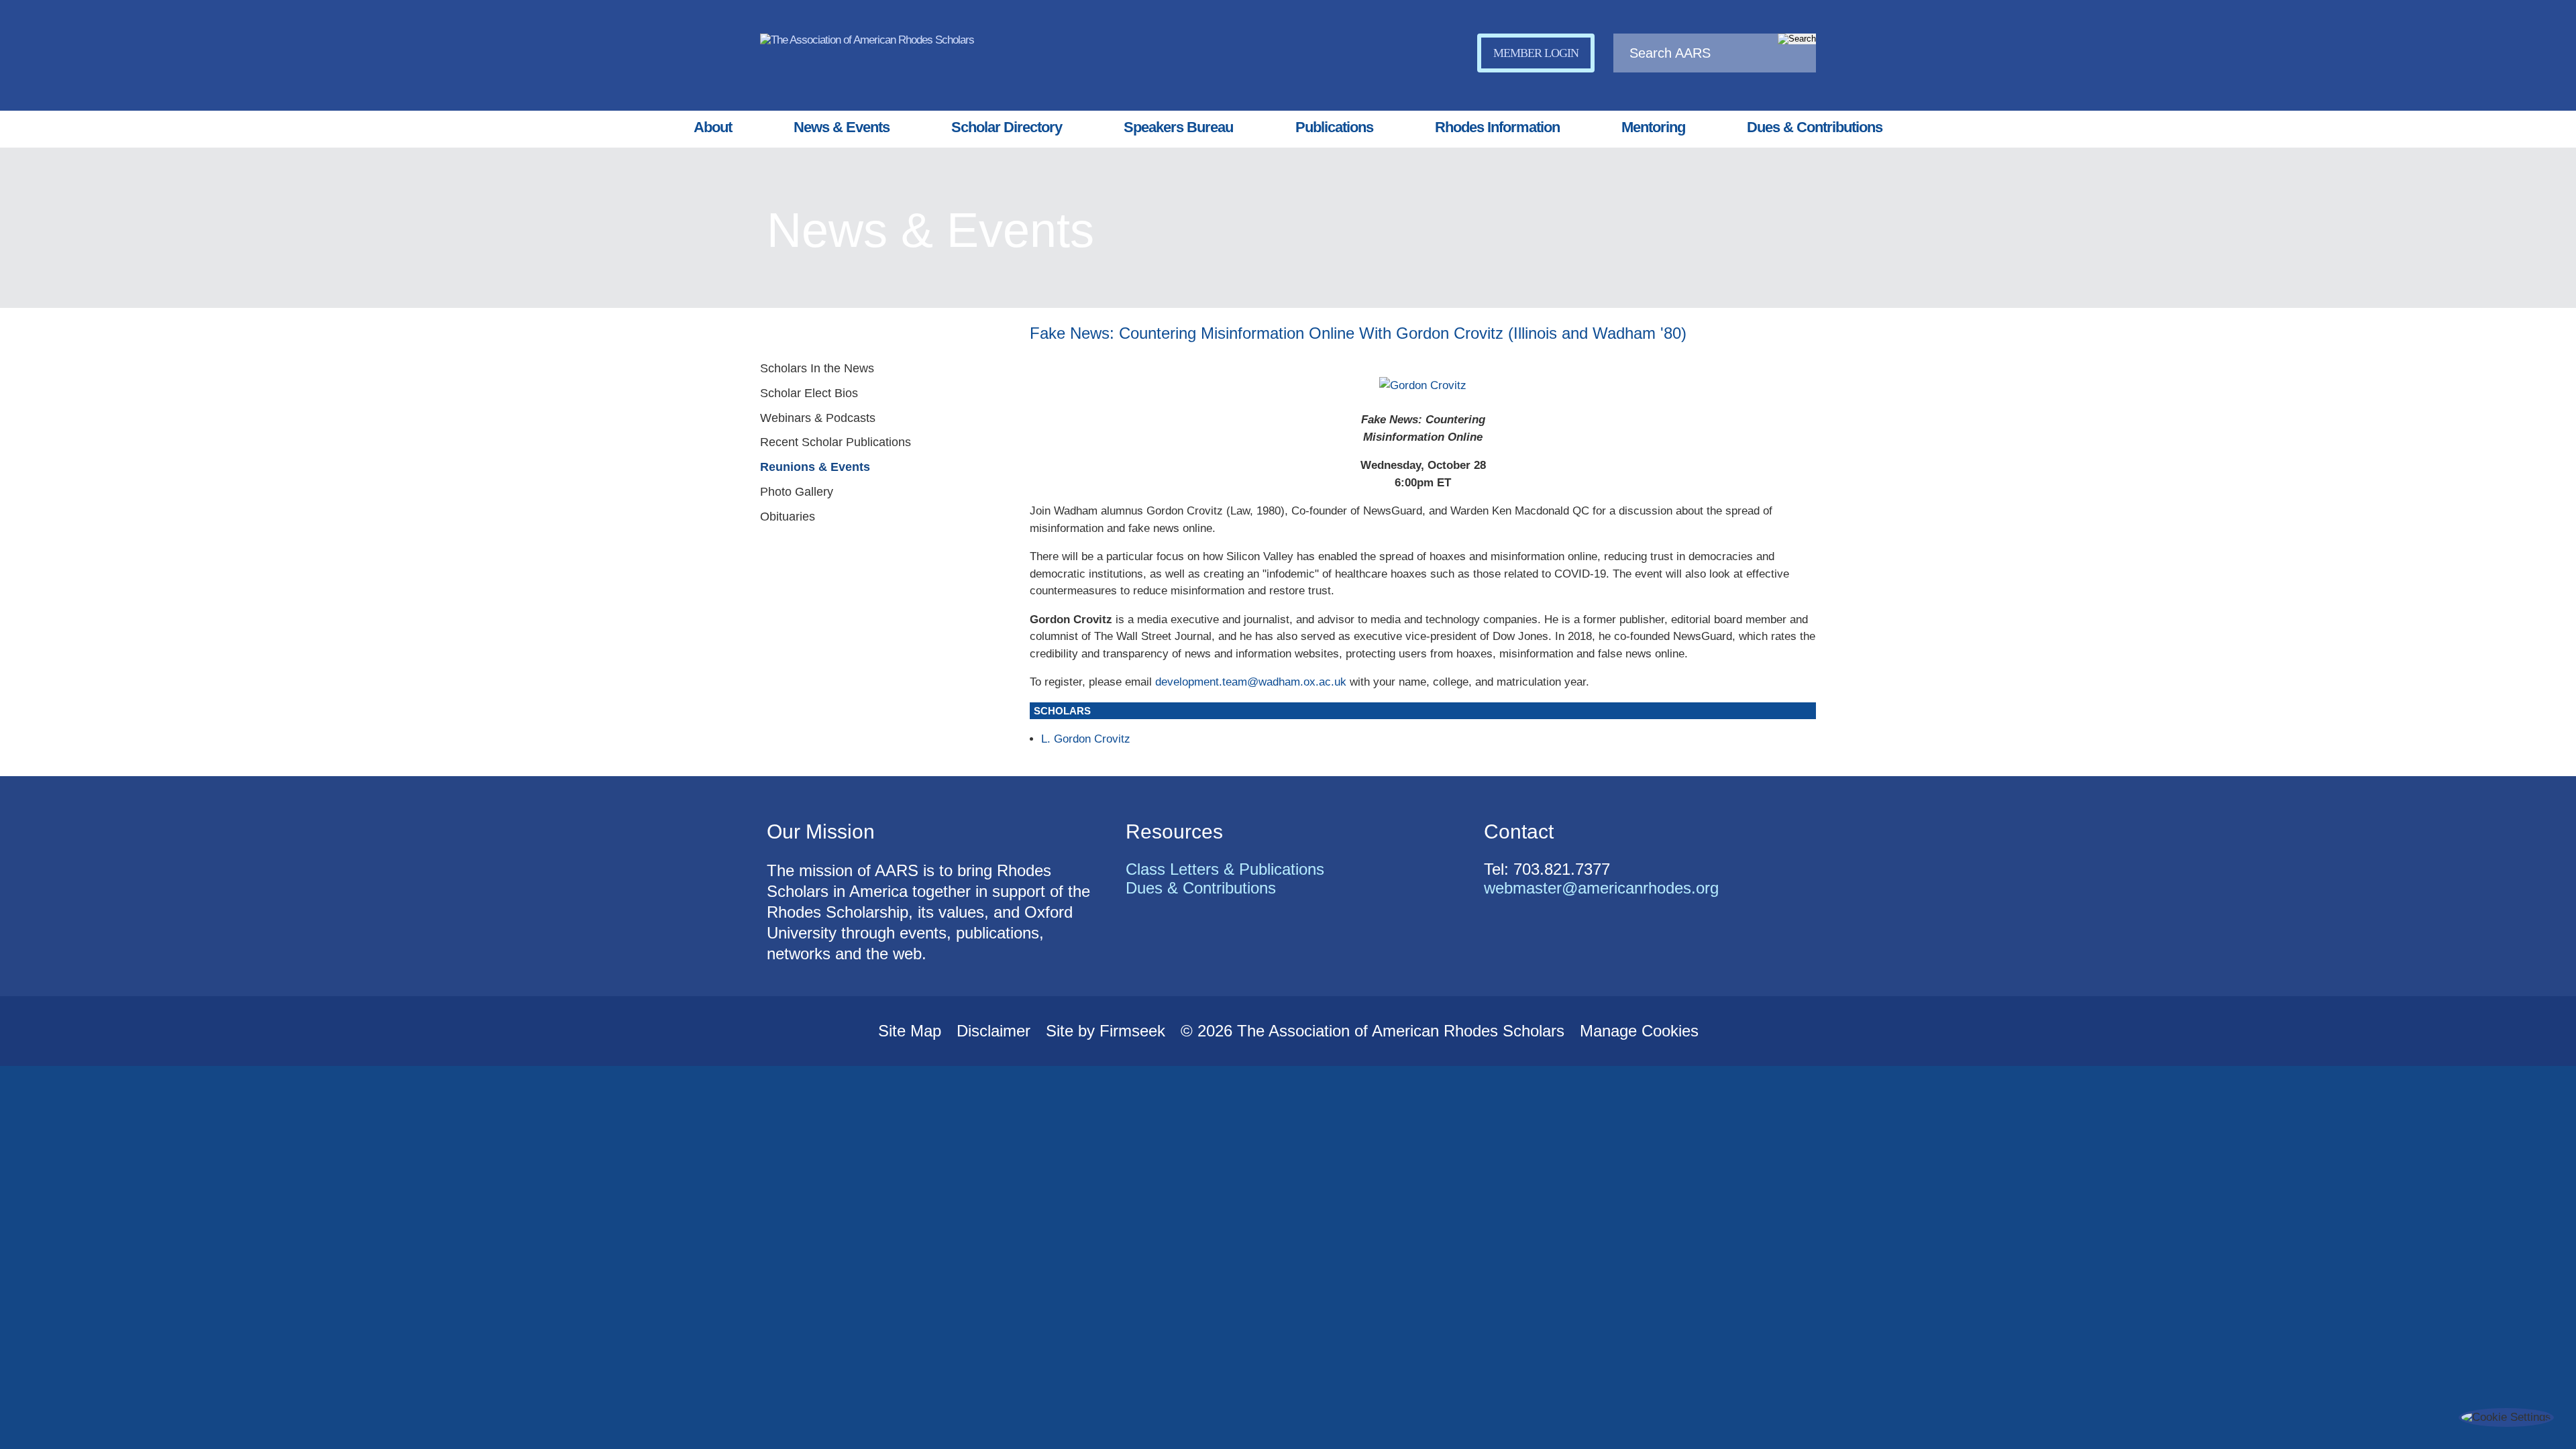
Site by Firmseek (1106, 1031)
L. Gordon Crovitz (1086, 739)
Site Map (910, 1031)
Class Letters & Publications (1225, 869)
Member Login (1536, 53)
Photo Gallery (797, 492)
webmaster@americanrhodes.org (1601, 888)
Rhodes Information (1497, 127)
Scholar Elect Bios (809, 393)
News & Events (842, 127)
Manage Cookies (1639, 1031)
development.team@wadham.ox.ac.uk (1251, 682)
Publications (1334, 127)
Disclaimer (994, 1031)
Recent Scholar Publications (836, 442)
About (713, 127)
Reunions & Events (815, 467)
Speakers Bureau (1178, 127)
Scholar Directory (1007, 127)
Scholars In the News (817, 368)
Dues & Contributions (1815, 127)
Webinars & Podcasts (818, 418)
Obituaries (788, 517)
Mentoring (1653, 127)
